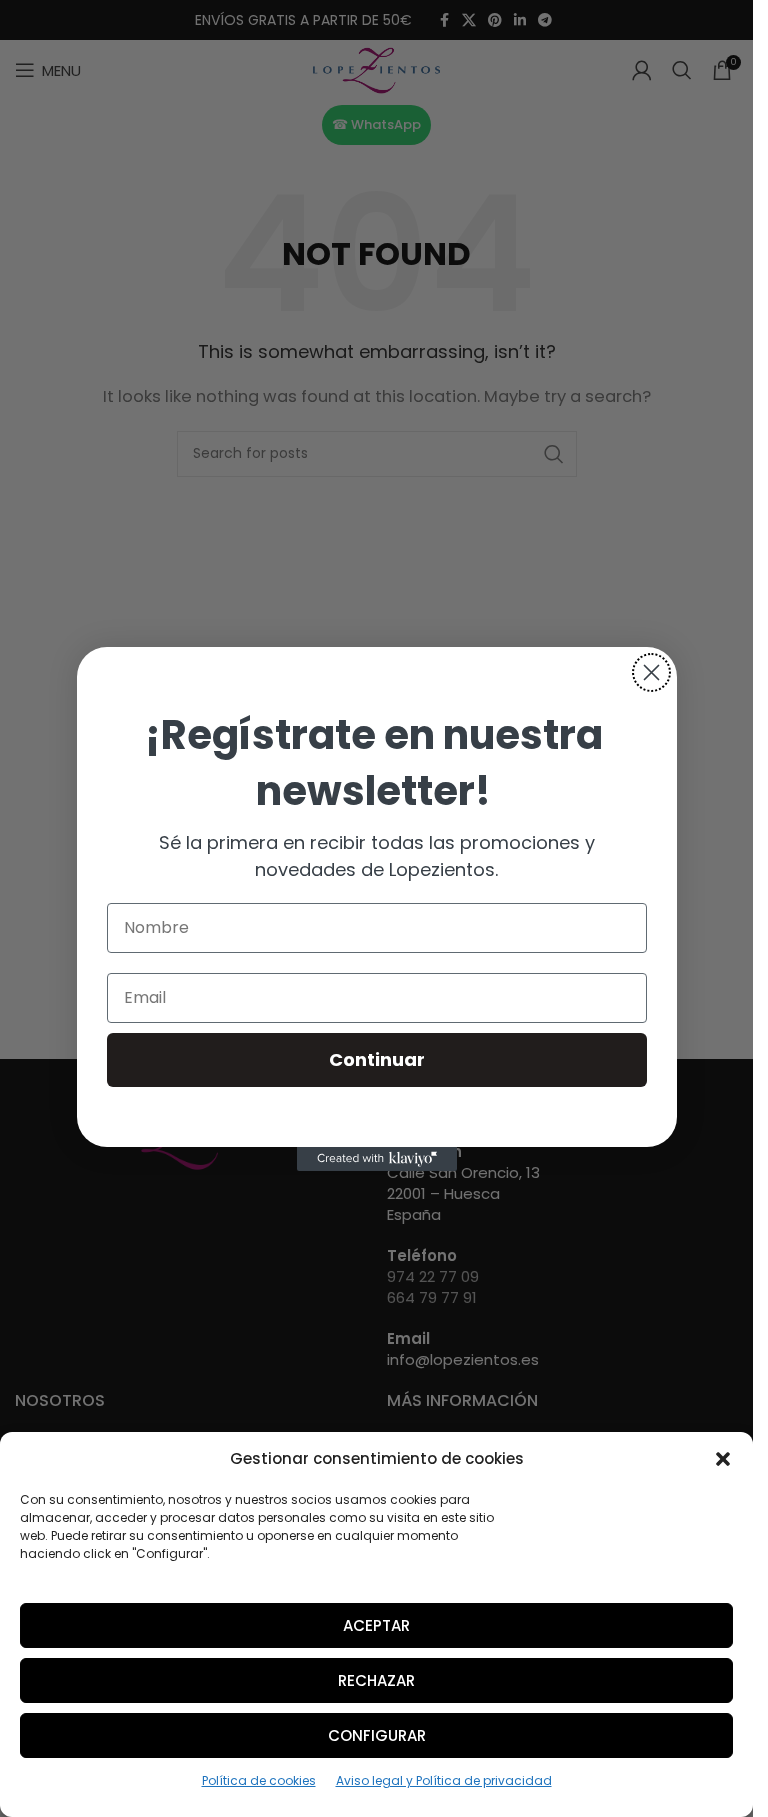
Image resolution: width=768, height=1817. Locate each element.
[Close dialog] (651, 672)
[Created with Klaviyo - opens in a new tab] (377, 1159)
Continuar (377, 1059)
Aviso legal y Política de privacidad (444, 1780)
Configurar (377, 1735)
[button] (723, 1459)
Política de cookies (259, 1780)
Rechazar (376, 1680)
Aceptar (376, 1625)
